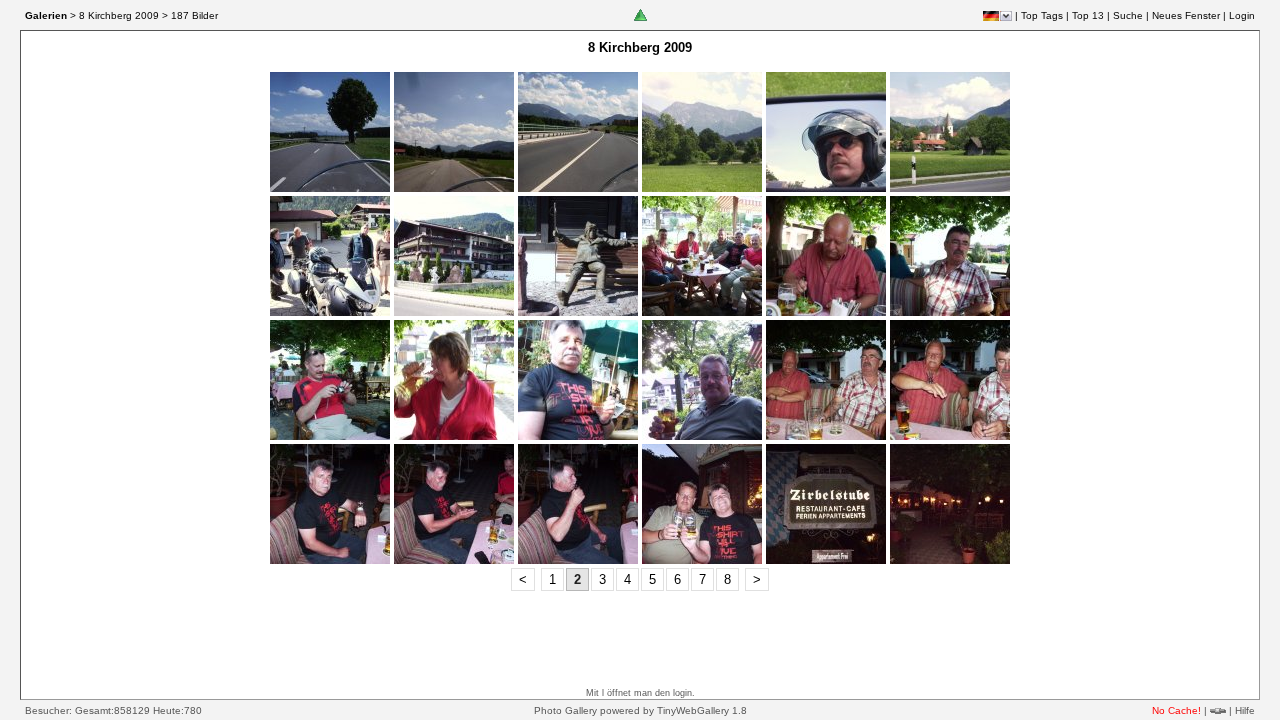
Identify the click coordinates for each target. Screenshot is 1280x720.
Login (1242, 15)
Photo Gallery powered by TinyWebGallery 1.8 (640, 710)
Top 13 (1088, 15)
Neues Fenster (1186, 15)
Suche (1128, 15)
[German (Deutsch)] (991, 16)
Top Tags (1042, 15)
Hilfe (1245, 710)
